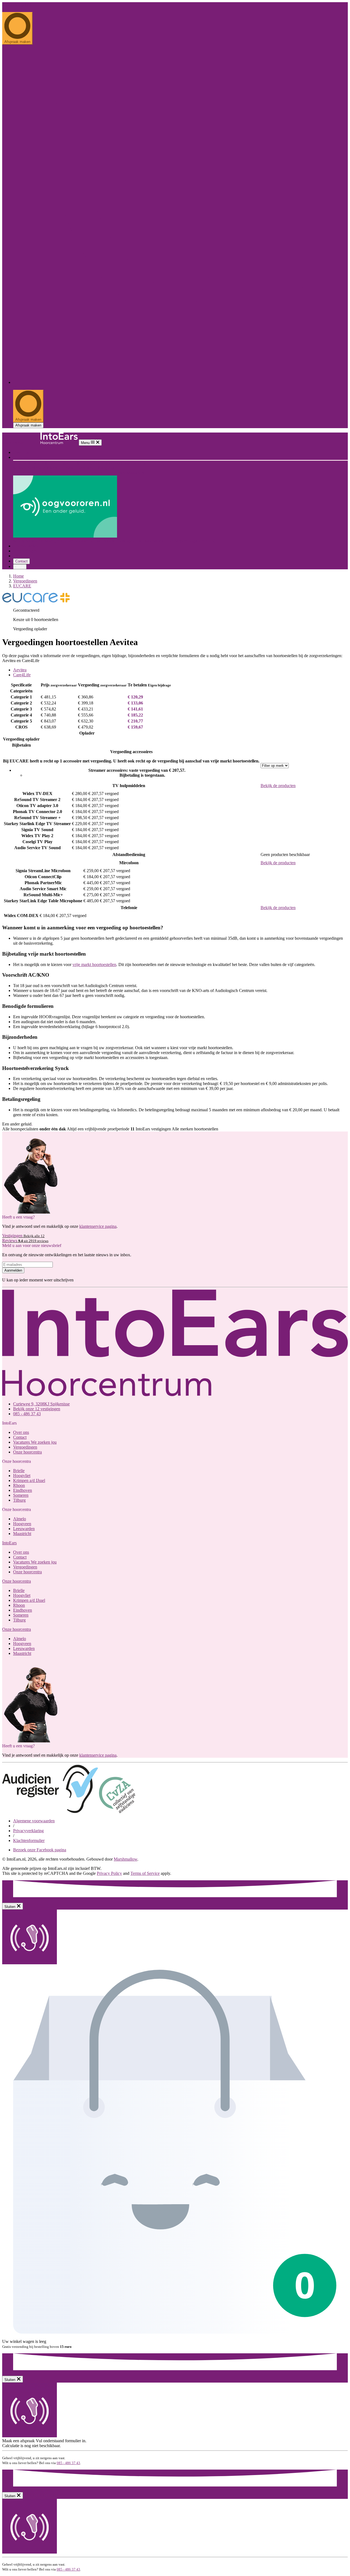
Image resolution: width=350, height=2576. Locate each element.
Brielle (76, 463)
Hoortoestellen (26, 546)
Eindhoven (84, 468)
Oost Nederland (27, 473)
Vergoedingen (25, 551)
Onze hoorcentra (27, 457)
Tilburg (101, 468)
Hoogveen (22, 1524)
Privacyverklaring (28, 1831)
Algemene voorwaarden (34, 1821)
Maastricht (136, 473)
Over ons (21, 452)
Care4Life (22, 675)
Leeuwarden (115, 473)
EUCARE (22, 586)
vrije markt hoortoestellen (94, 964)
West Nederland (27, 463)
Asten (113, 468)
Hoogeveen (93, 473)
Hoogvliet (91, 463)
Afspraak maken (28, 425)
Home (18, 576)
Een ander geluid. (17, 5)
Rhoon (139, 463)
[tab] (180, 670)
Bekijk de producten (278, 786)
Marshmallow (126, 1859)
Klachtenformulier (29, 1840)
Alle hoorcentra (56, 463)
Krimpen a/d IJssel (117, 463)
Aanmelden (13, 1270)
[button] (9, 1543)
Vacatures (35, 1442)
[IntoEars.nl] (40, 443)
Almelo (76, 473)
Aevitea (20, 670)
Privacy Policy (109, 1873)
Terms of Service (145, 1873)
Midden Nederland (30, 468)
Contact (21, 561)
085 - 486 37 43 (16, 9)
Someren (21, 1495)
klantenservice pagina (98, 1226)
